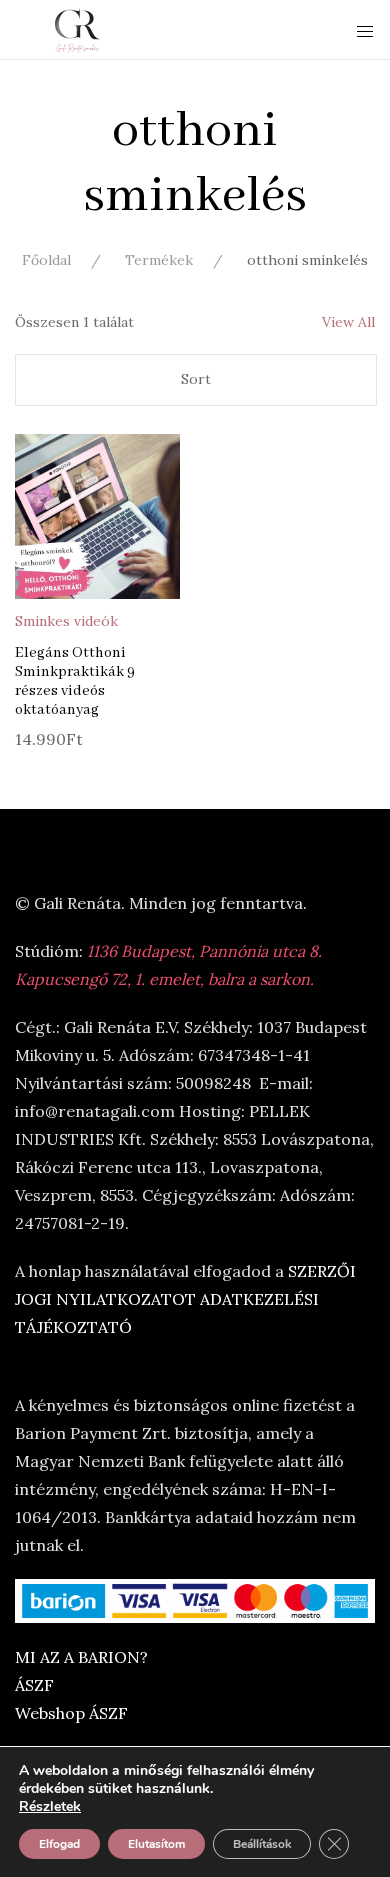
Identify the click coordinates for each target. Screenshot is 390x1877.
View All (348, 322)
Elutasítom (156, 1844)
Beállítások (262, 1844)
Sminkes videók (66, 621)
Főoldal (46, 260)
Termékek (159, 260)
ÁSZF (34, 1685)
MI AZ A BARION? (81, 1657)
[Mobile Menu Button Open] (365, 32)
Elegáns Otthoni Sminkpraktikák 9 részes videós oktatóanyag (75, 681)
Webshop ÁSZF (71, 1713)
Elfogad (59, 1844)
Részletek (50, 1807)
